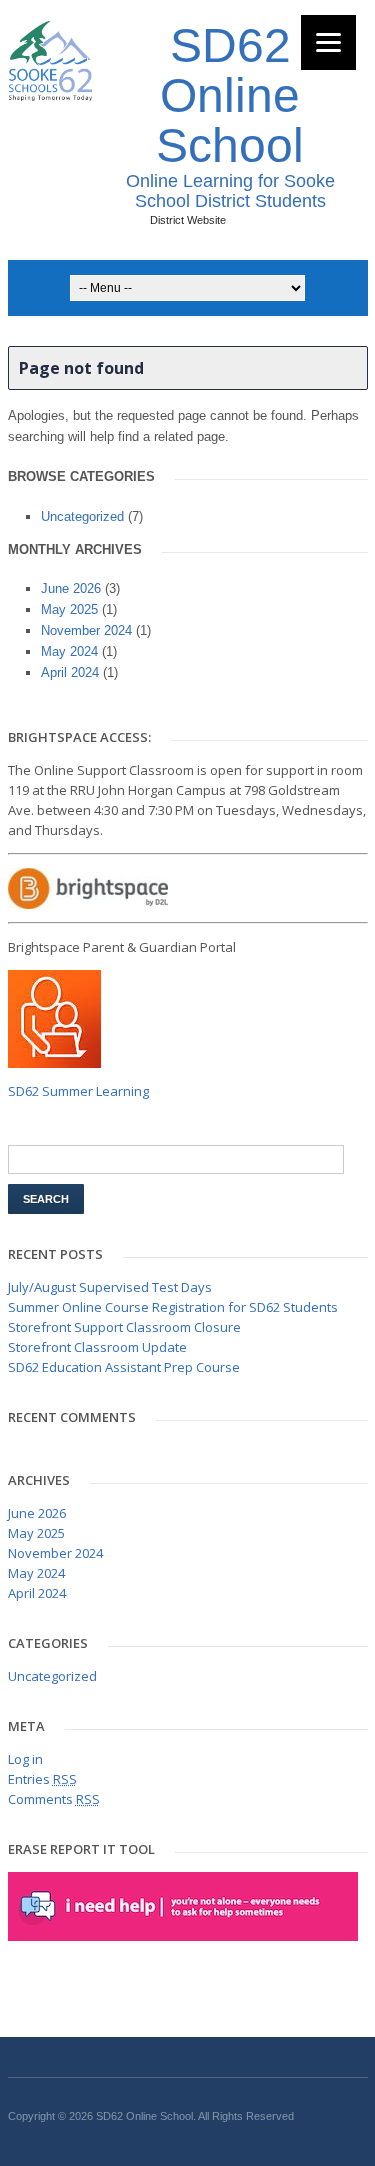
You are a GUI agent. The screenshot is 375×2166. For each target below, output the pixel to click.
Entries (42, 1779)
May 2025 (69, 609)
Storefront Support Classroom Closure (124, 1327)
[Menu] (328, 42)
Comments (54, 1799)
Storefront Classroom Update (97, 1347)
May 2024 (69, 651)
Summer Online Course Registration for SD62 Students (173, 1307)
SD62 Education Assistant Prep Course (124, 1367)
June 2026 (71, 588)
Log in (25, 1759)
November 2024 (86, 630)
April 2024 (70, 672)
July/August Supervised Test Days (110, 1287)
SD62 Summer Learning (78, 1091)
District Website (188, 220)
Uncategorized (82, 516)
